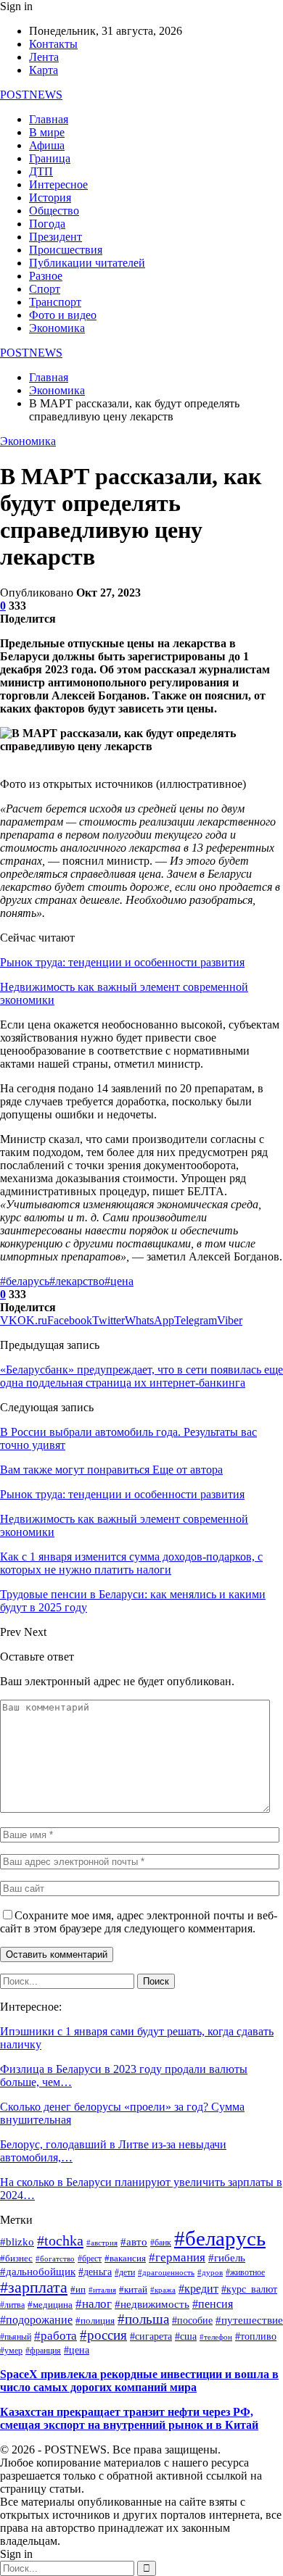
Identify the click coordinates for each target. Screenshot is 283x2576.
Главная (49, 119)
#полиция (95, 2321)
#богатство (55, 2259)
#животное (245, 2273)
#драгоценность (166, 2273)
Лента (44, 57)
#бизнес (16, 2259)
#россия (103, 2335)
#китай (133, 2290)
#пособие (192, 2321)
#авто (134, 2242)
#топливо (256, 2336)
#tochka (60, 2240)
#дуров (210, 2272)
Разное (46, 276)
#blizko (17, 2242)
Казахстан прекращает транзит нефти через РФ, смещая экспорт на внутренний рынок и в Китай (129, 2418)
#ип (78, 2290)
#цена (119, 1281)
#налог (94, 2304)
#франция (43, 2351)
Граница (50, 158)
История (50, 198)
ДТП (41, 171)
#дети (125, 2273)
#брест (90, 2259)
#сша (186, 2336)
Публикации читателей (87, 263)
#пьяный (16, 2337)
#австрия (102, 2243)
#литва (12, 2305)
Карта (44, 70)
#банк (161, 2243)
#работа (56, 2335)
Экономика (57, 328)
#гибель (227, 2258)
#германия (177, 2257)
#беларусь (25, 1281)
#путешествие (249, 2320)
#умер (11, 2351)
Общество (54, 211)
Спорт (45, 289)
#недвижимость (152, 2304)
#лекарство (77, 1281)
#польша (143, 2319)
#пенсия (213, 2304)
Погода (47, 224)
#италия (102, 2290)
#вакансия (125, 2259)
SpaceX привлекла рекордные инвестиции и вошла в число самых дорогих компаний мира (139, 2381)
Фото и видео (63, 315)
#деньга (95, 2272)
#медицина (50, 2305)
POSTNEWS (31, 95)
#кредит (198, 2289)
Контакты (53, 44)
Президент (56, 237)
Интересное (58, 184)
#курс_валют (249, 2289)
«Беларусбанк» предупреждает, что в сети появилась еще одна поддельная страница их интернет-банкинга (141, 1376)
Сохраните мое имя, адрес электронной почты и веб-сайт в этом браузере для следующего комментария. (139, 1922)
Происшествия (66, 250)
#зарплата (34, 2287)
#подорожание (36, 2320)
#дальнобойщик (38, 2272)
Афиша (47, 145)
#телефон (216, 2337)
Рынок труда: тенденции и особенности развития (122, 962)
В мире (47, 132)
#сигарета (151, 2336)
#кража (163, 2290)
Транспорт (55, 302)
